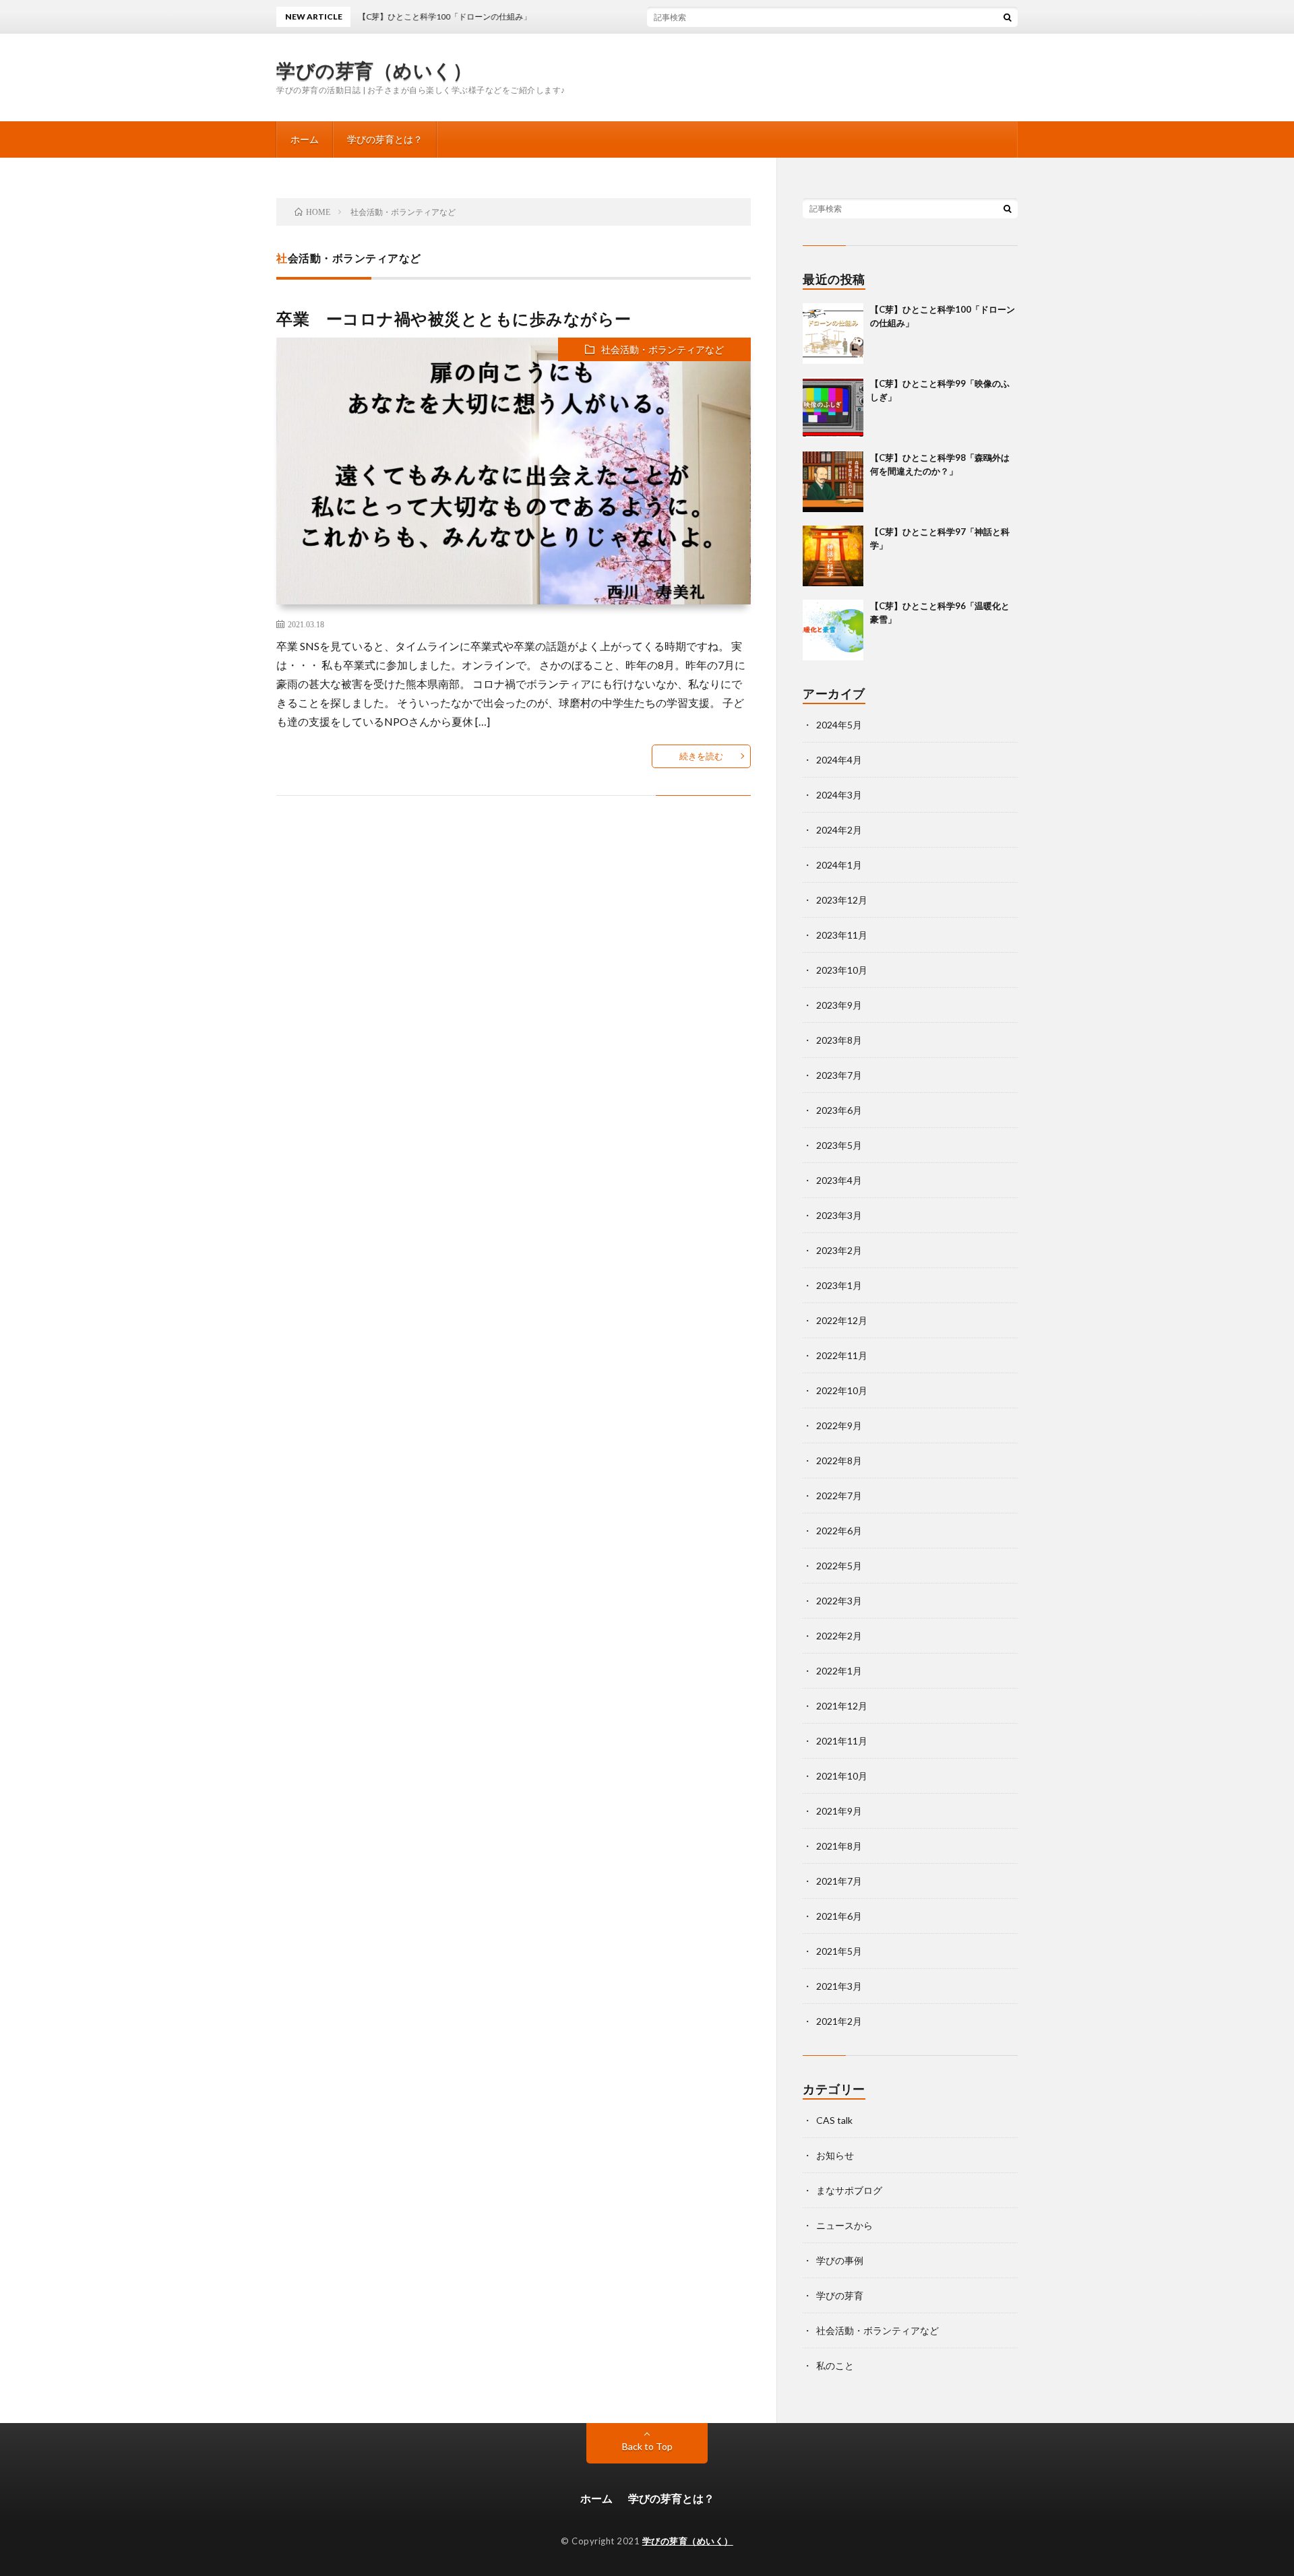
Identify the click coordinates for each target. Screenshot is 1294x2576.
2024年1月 (839, 865)
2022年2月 (839, 1636)
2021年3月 (839, 1986)
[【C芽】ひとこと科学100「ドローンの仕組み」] (833, 334)
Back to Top (647, 2446)
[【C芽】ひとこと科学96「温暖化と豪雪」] (833, 630)
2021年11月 (842, 1741)
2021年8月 (839, 1846)
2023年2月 (839, 1250)
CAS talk (834, 2120)
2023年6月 (839, 1110)
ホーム (305, 139)
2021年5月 (839, 1951)
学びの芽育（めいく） (374, 70)
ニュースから (844, 2225)
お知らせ (835, 2155)
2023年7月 (839, 1075)
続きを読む (701, 756)
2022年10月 (842, 1390)
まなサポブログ (849, 2190)
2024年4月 (839, 760)
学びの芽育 (840, 2295)
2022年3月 (839, 1601)
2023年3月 (839, 1215)
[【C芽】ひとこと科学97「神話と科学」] (833, 556)
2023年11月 (842, 935)
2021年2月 (839, 2021)
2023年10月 (842, 970)
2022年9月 (839, 1425)
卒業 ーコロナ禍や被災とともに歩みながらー (454, 318)
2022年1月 (839, 1671)
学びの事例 (840, 2260)
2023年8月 (839, 1040)
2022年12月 (842, 1320)
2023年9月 (839, 1005)
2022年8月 (839, 1460)
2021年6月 (839, 1916)
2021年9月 (839, 1811)
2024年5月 (839, 725)
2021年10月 (842, 1776)
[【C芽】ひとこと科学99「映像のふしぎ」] (833, 408)
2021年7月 (839, 1881)
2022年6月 (839, 1531)
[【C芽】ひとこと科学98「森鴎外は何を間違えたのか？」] (833, 482)
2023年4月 (839, 1180)
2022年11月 (842, 1355)
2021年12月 (842, 1706)
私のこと (835, 2365)
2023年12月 (842, 900)
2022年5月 (839, 1566)
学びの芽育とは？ (385, 139)
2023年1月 (839, 1285)
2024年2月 (839, 830)
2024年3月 (839, 795)
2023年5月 (839, 1145)
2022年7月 (839, 1496)
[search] (1008, 17)
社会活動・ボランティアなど (663, 349)
